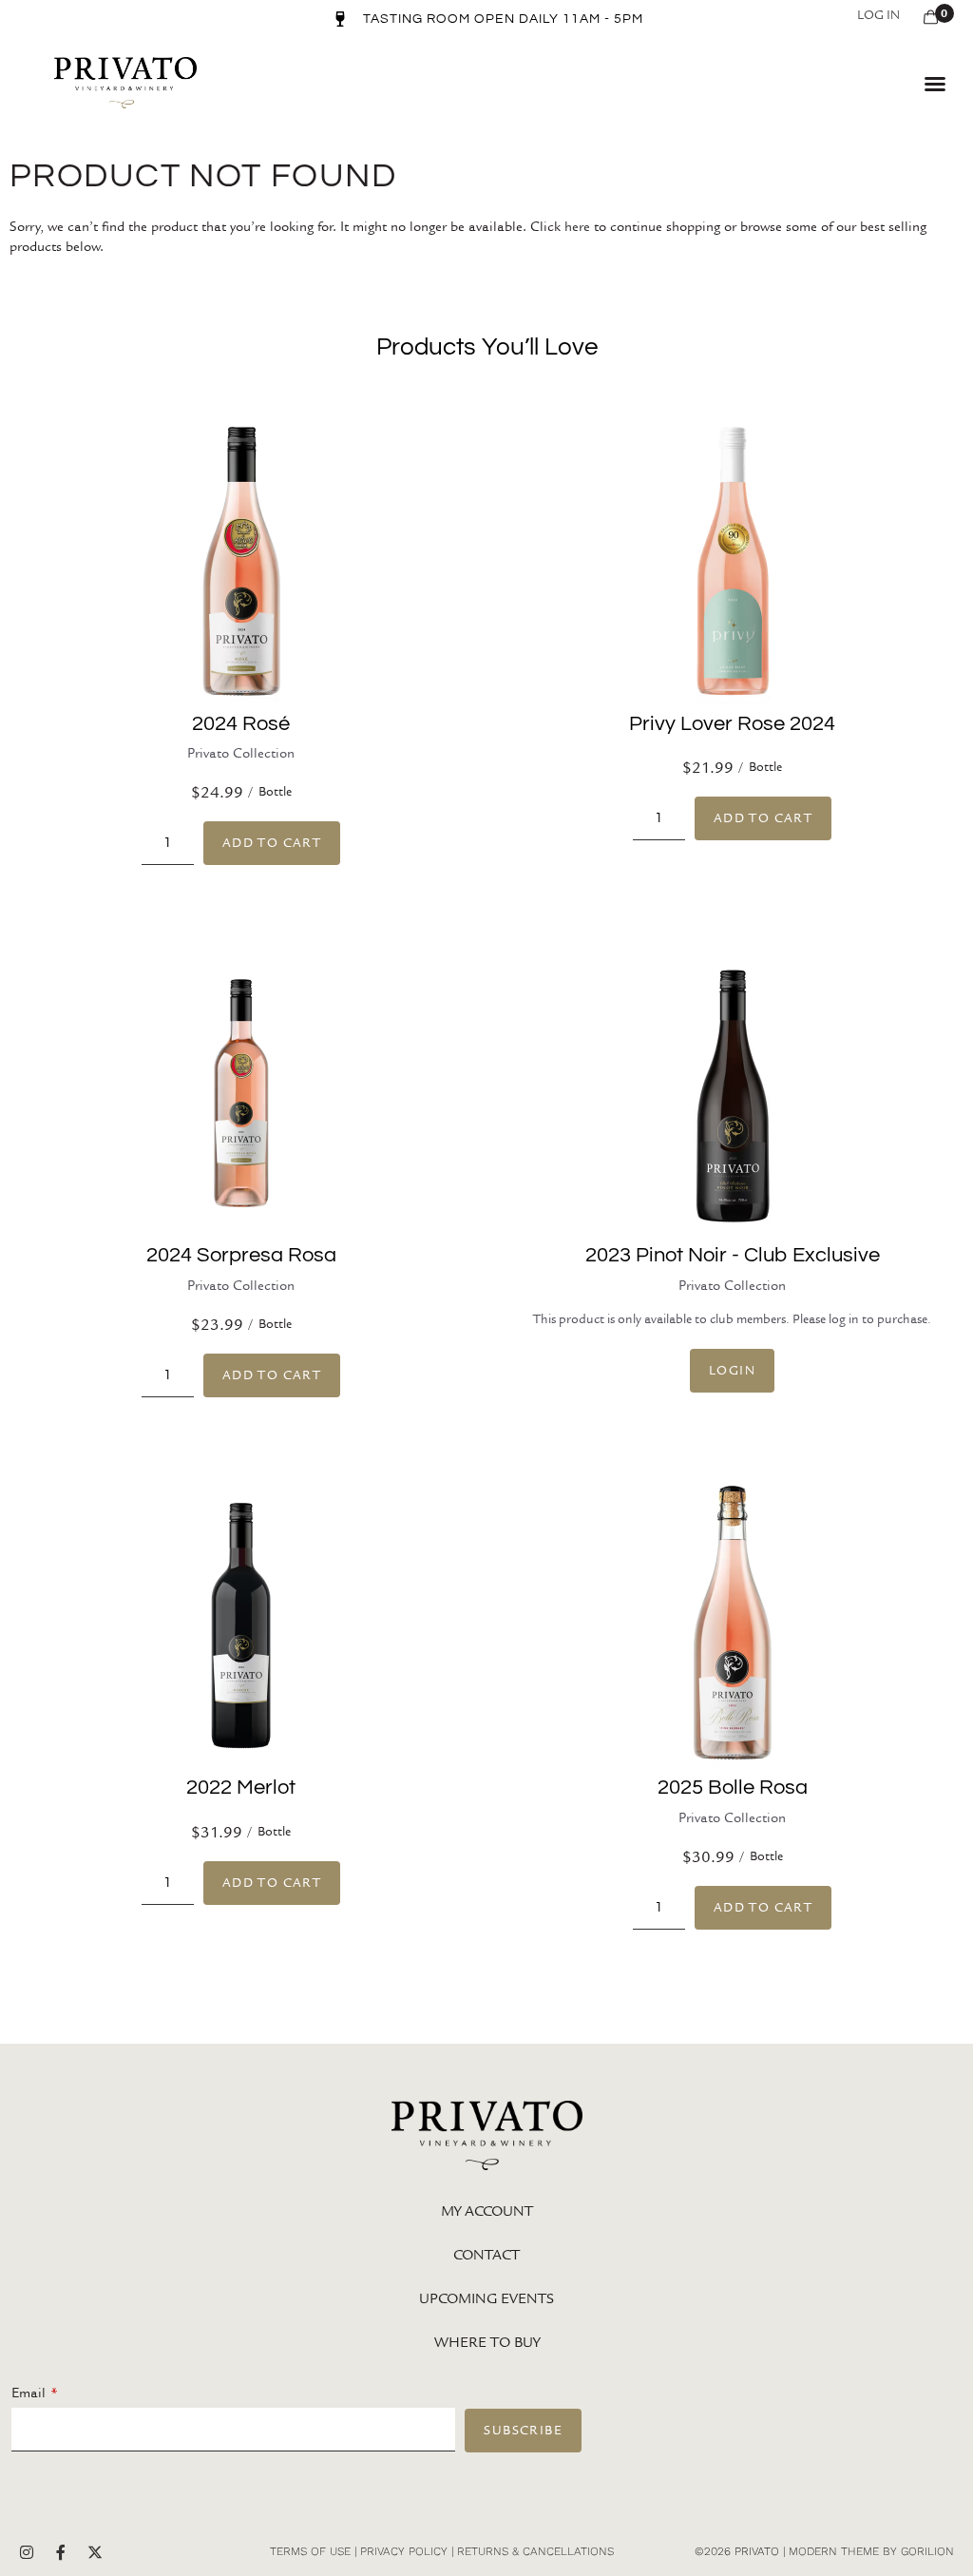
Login (732, 1371)
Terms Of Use (310, 2551)
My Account (487, 2211)
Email (29, 2393)
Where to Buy (487, 2342)
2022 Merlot (241, 1788)
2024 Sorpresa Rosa (241, 1255)
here (577, 226)
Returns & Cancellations (535, 2551)
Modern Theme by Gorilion (871, 2551)
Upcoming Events (486, 2298)
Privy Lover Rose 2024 (732, 724)
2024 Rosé (241, 724)
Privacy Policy (404, 2551)
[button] (935, 84)
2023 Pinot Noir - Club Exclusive (733, 1255)
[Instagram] (27, 2552)
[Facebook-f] (61, 2552)
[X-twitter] (95, 2552)
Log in (878, 15)
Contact (486, 2255)
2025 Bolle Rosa (733, 1788)
